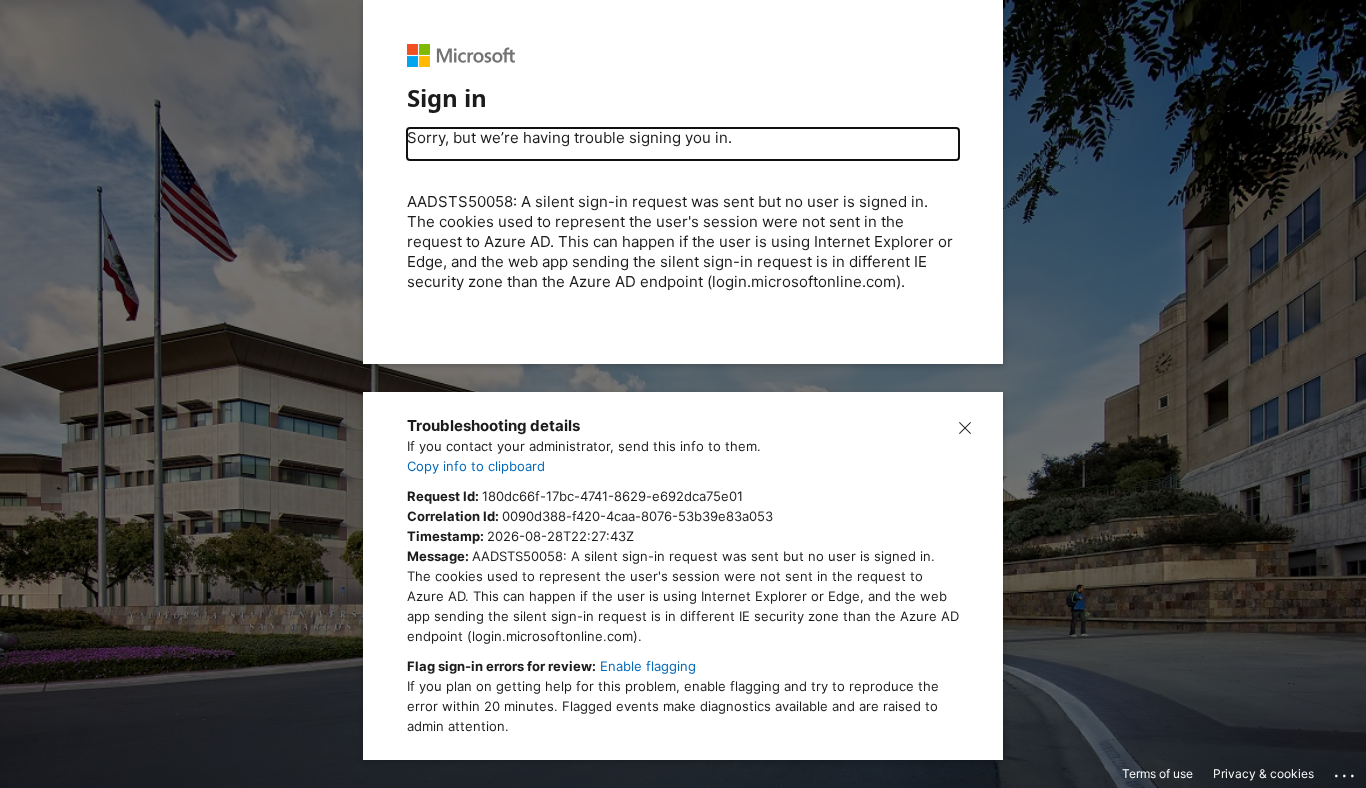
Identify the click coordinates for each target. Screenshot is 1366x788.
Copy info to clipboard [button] (476, 466)
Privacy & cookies (1263, 773)
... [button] (1346, 771)
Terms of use (1157, 773)
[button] (965, 426)
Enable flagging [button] (648, 666)
